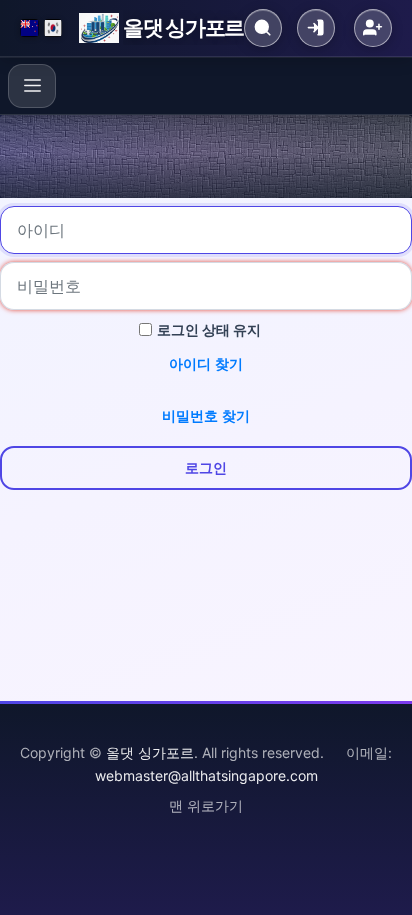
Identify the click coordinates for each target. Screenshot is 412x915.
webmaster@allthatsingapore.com (206, 775)
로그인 (206, 467)
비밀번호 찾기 (205, 415)
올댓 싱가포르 (183, 27)
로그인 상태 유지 (209, 329)
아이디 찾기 (205, 363)
